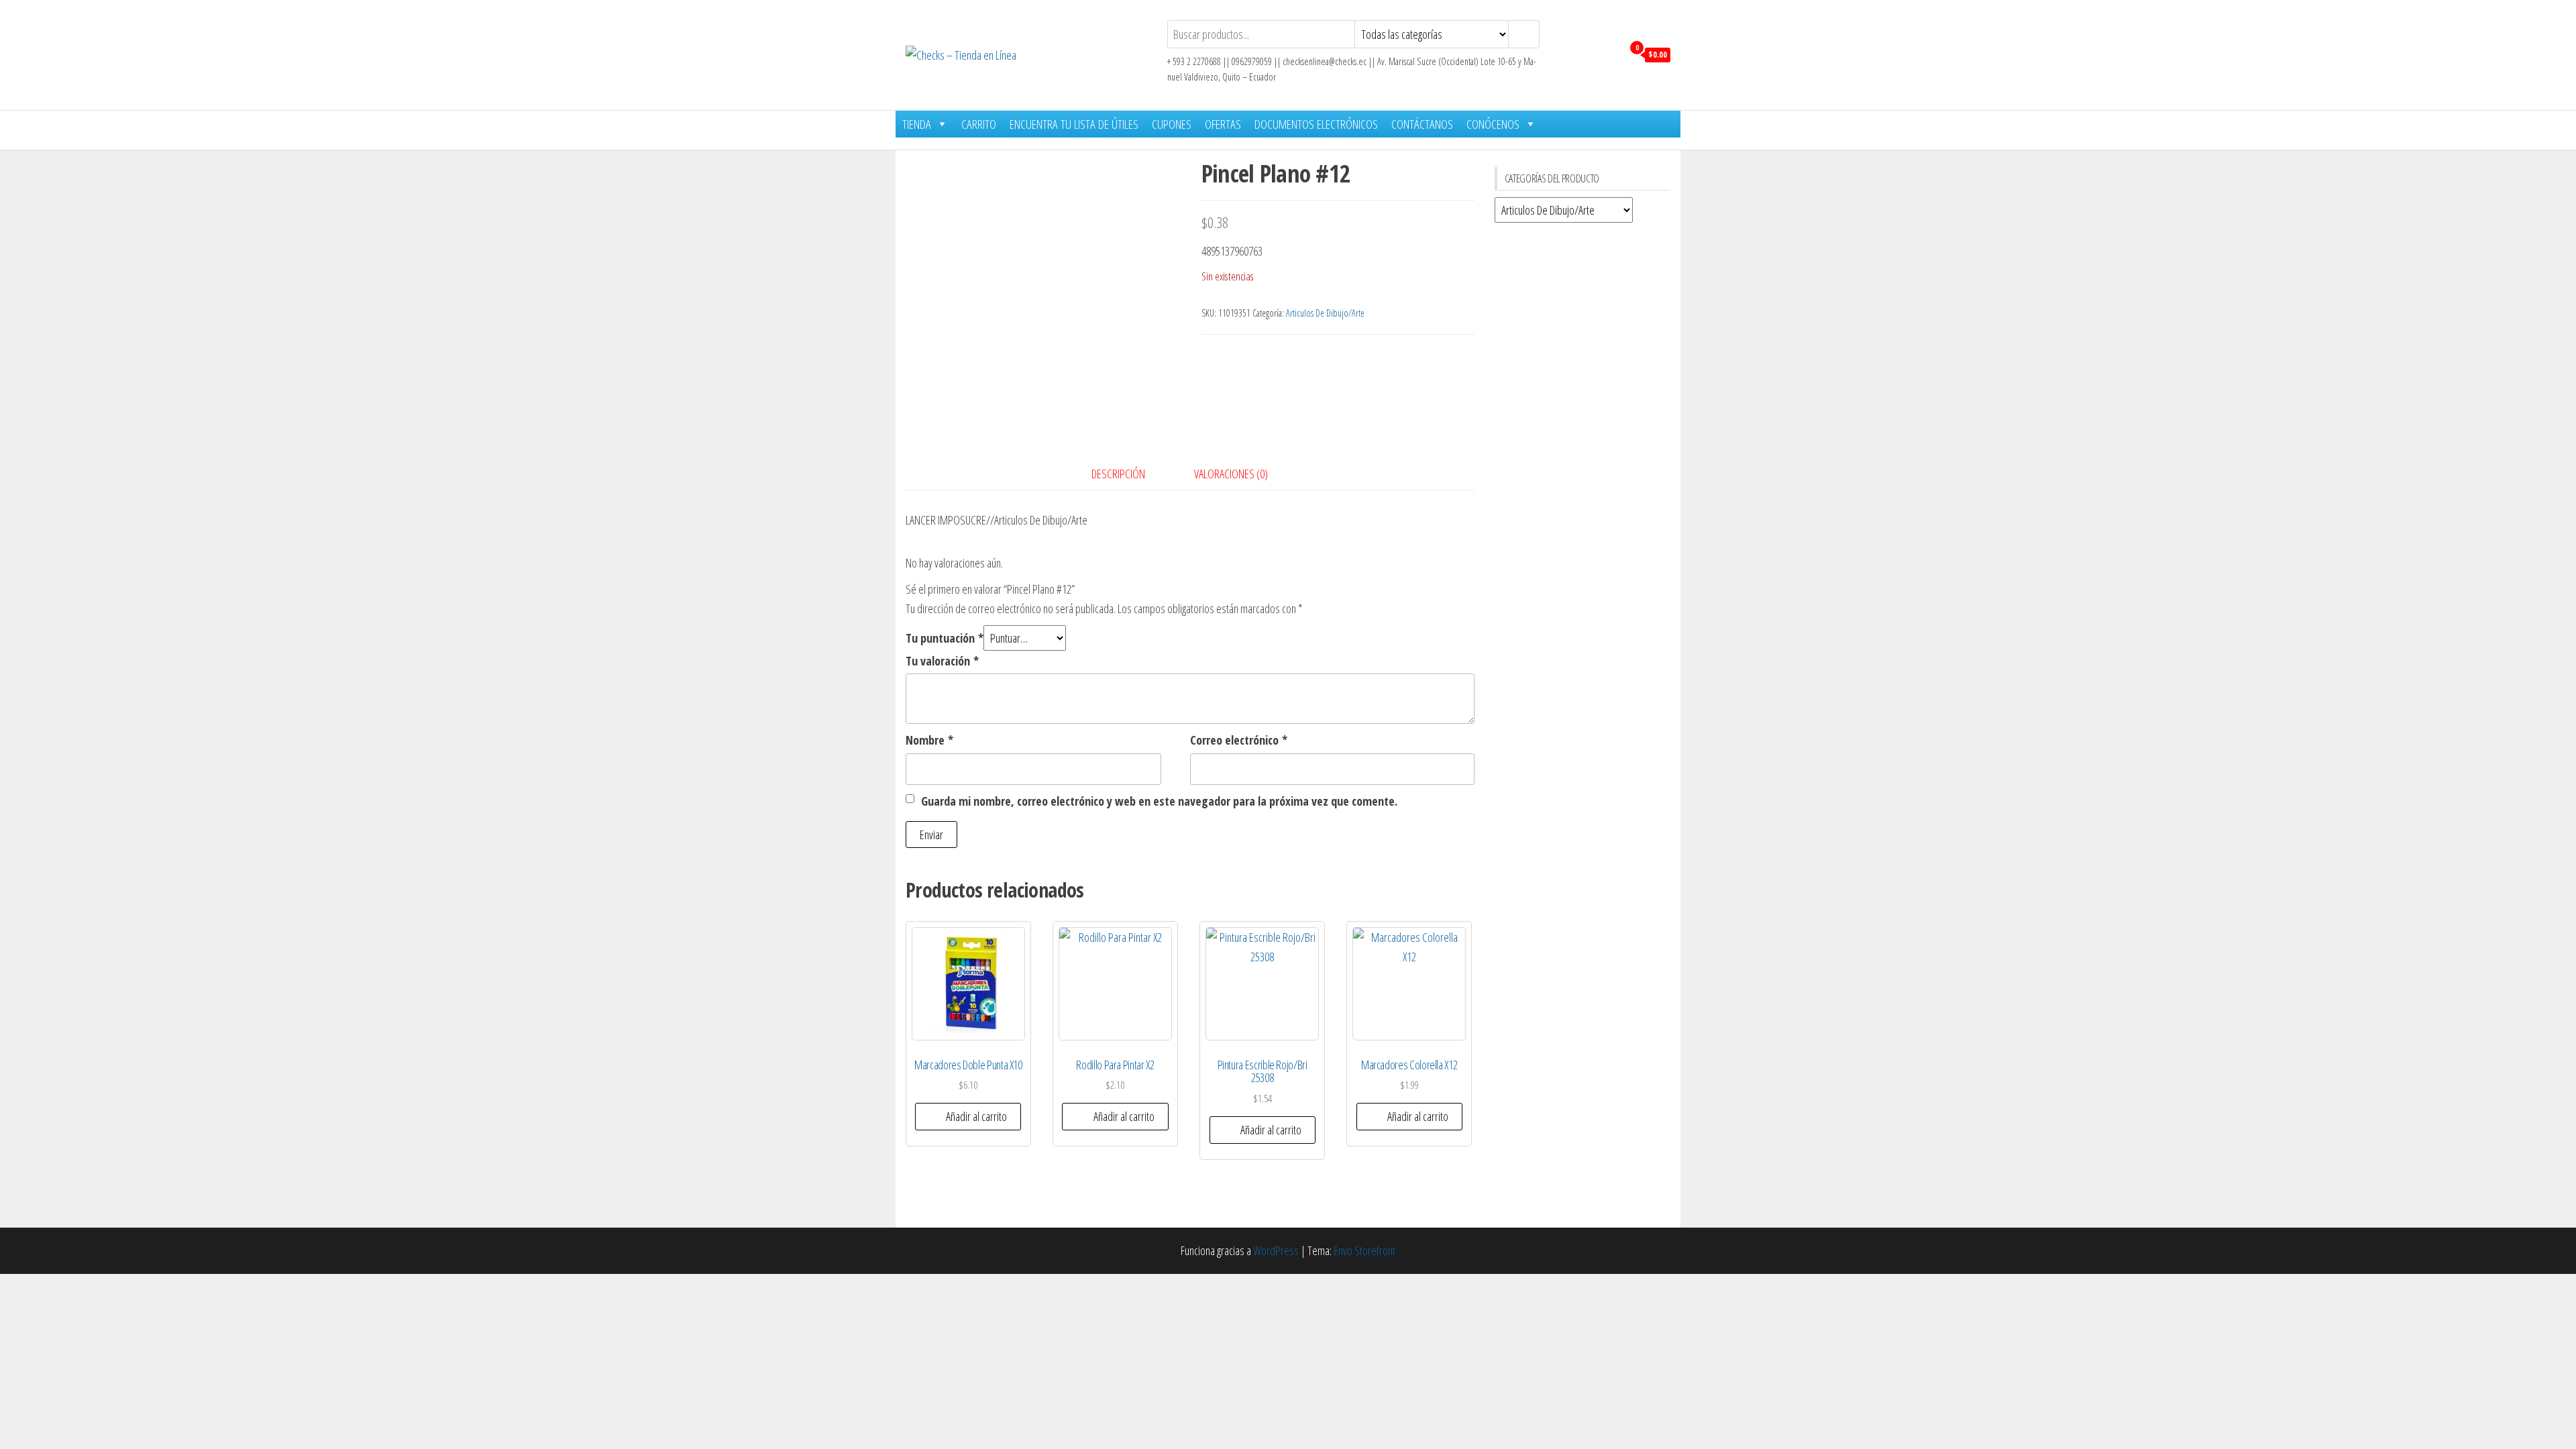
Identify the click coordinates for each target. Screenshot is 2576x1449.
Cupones (1172, 124)
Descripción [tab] (1118, 474)
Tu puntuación (945, 638)
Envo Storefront (1364, 1250)
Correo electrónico (1239, 740)
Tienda (917, 124)
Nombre (929, 740)
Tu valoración (942, 661)
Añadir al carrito (976, 1116)
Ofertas (1223, 124)
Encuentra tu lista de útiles (1074, 124)
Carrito (979, 124)
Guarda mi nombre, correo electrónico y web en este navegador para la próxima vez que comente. (1159, 801)
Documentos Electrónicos (1316, 124)
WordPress (1276, 1250)
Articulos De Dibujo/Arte (1325, 313)
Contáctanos (1422, 124)
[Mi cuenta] (1609, 54)
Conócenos (1493, 124)
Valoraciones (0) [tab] (1231, 474)
